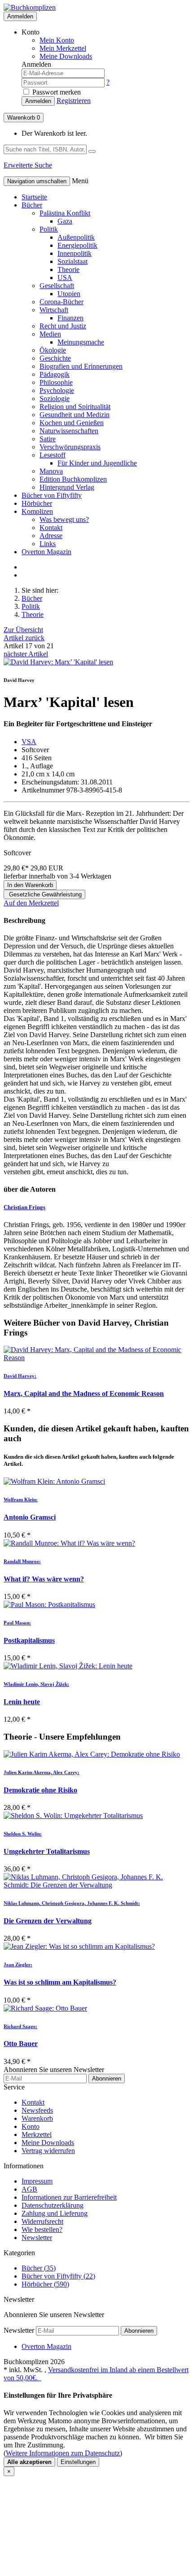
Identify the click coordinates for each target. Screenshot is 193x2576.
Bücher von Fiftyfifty (52, 495)
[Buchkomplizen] (30, 7)
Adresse (51, 536)
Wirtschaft (54, 310)
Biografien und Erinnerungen (81, 366)
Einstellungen (78, 2462)
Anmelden (20, 16)
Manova (51, 471)
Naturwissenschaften (69, 431)
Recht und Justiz (63, 326)
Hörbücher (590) (45, 2284)
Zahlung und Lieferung (55, 2213)
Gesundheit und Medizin (75, 415)
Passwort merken (56, 92)
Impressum (37, 2181)
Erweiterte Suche (28, 165)
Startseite (34, 197)
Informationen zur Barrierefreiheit (69, 2197)
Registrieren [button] (74, 101)
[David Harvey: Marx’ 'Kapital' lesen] (58, 662)
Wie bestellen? (42, 2229)
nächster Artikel (26, 654)
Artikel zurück (24, 638)
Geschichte (55, 358)
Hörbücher (37, 503)
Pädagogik (55, 374)
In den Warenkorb (30, 885)
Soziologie (55, 398)
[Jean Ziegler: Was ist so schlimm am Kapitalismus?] (96, 1947)
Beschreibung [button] (24, 920)
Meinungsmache (81, 342)
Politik (49, 229)
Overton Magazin (46, 552)
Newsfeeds (37, 2110)
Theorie (68, 269)
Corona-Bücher (61, 302)
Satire (48, 439)
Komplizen (37, 511)
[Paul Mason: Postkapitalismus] (96, 1605)
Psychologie (57, 390)
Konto (31, 2126)
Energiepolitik (77, 245)
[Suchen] (92, 151)
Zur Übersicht (23, 630)
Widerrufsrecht (42, 2221)
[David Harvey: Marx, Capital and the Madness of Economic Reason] (96, 1354)
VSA (29, 742)
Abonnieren (107, 2078)
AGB (29, 2189)
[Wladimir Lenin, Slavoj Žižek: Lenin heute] (96, 1666)
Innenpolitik (75, 253)
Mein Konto (57, 40)
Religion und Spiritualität (75, 407)
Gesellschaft (57, 286)
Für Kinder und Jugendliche (97, 463)
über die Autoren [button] (30, 1189)
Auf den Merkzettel (31, 903)
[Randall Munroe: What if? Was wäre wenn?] (96, 1543)
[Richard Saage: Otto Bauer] (96, 2008)
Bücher (32, 205)
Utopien (69, 294)
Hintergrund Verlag (67, 487)
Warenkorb (24, 118)
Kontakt (51, 528)
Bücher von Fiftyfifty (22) (58, 2276)
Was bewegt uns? (64, 519)
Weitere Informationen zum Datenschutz (63, 2453)
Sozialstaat (72, 261)
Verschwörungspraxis (70, 447)
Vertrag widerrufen (48, 2151)
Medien (50, 334)
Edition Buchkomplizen (73, 479)
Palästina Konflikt (65, 213)
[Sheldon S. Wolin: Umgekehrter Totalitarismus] (96, 1816)
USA (65, 278)
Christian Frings (24, 1207)
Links (48, 544)
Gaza (65, 221)
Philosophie (56, 382)
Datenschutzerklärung (53, 2205)
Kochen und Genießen (72, 423)
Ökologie (53, 350)
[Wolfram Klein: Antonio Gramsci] (96, 1482)
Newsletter (37, 2238)
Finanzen (70, 318)
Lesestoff (53, 455)
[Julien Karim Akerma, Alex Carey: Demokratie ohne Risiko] (96, 1754)
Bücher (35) (39, 2268)
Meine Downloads (48, 2143)
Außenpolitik (76, 237)
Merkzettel (37, 2134)
